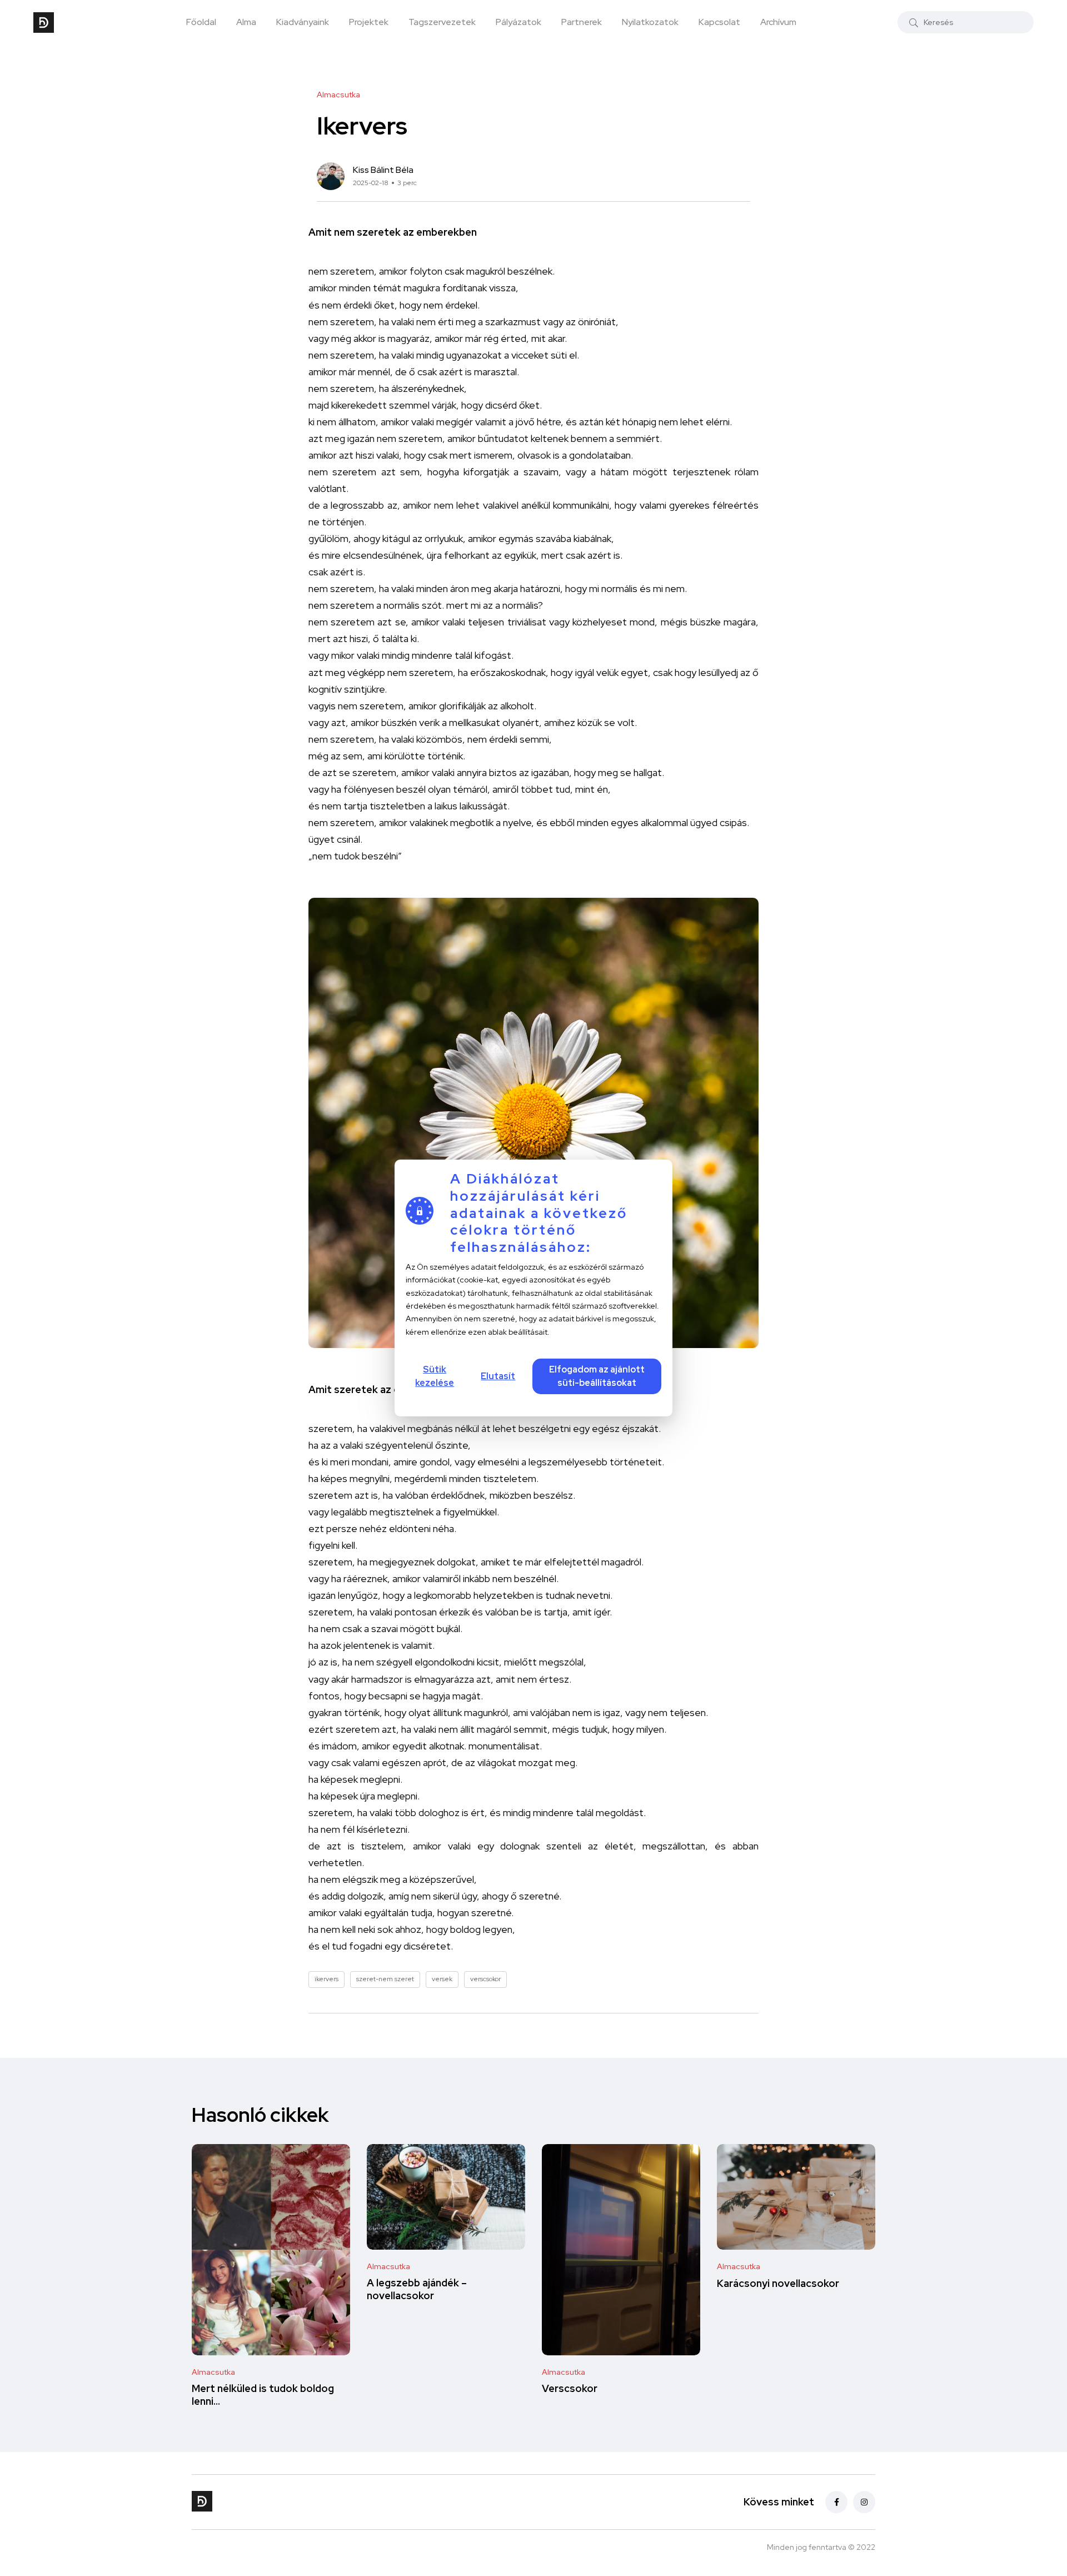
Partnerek (582, 22)
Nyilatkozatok (650, 22)
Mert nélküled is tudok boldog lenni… (263, 2395)
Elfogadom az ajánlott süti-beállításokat (597, 1376)
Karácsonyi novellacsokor (778, 2283)
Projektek (369, 22)
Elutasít (498, 1376)
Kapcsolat (719, 22)
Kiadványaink (303, 22)
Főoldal (201, 22)
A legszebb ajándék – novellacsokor (417, 2289)
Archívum (778, 22)
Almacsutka (213, 2372)
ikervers (326, 1979)
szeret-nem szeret (385, 1979)
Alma (246, 22)
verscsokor (485, 1979)
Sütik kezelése (435, 1376)
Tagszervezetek (442, 22)
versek (442, 1979)
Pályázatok (518, 22)
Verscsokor (570, 2389)
